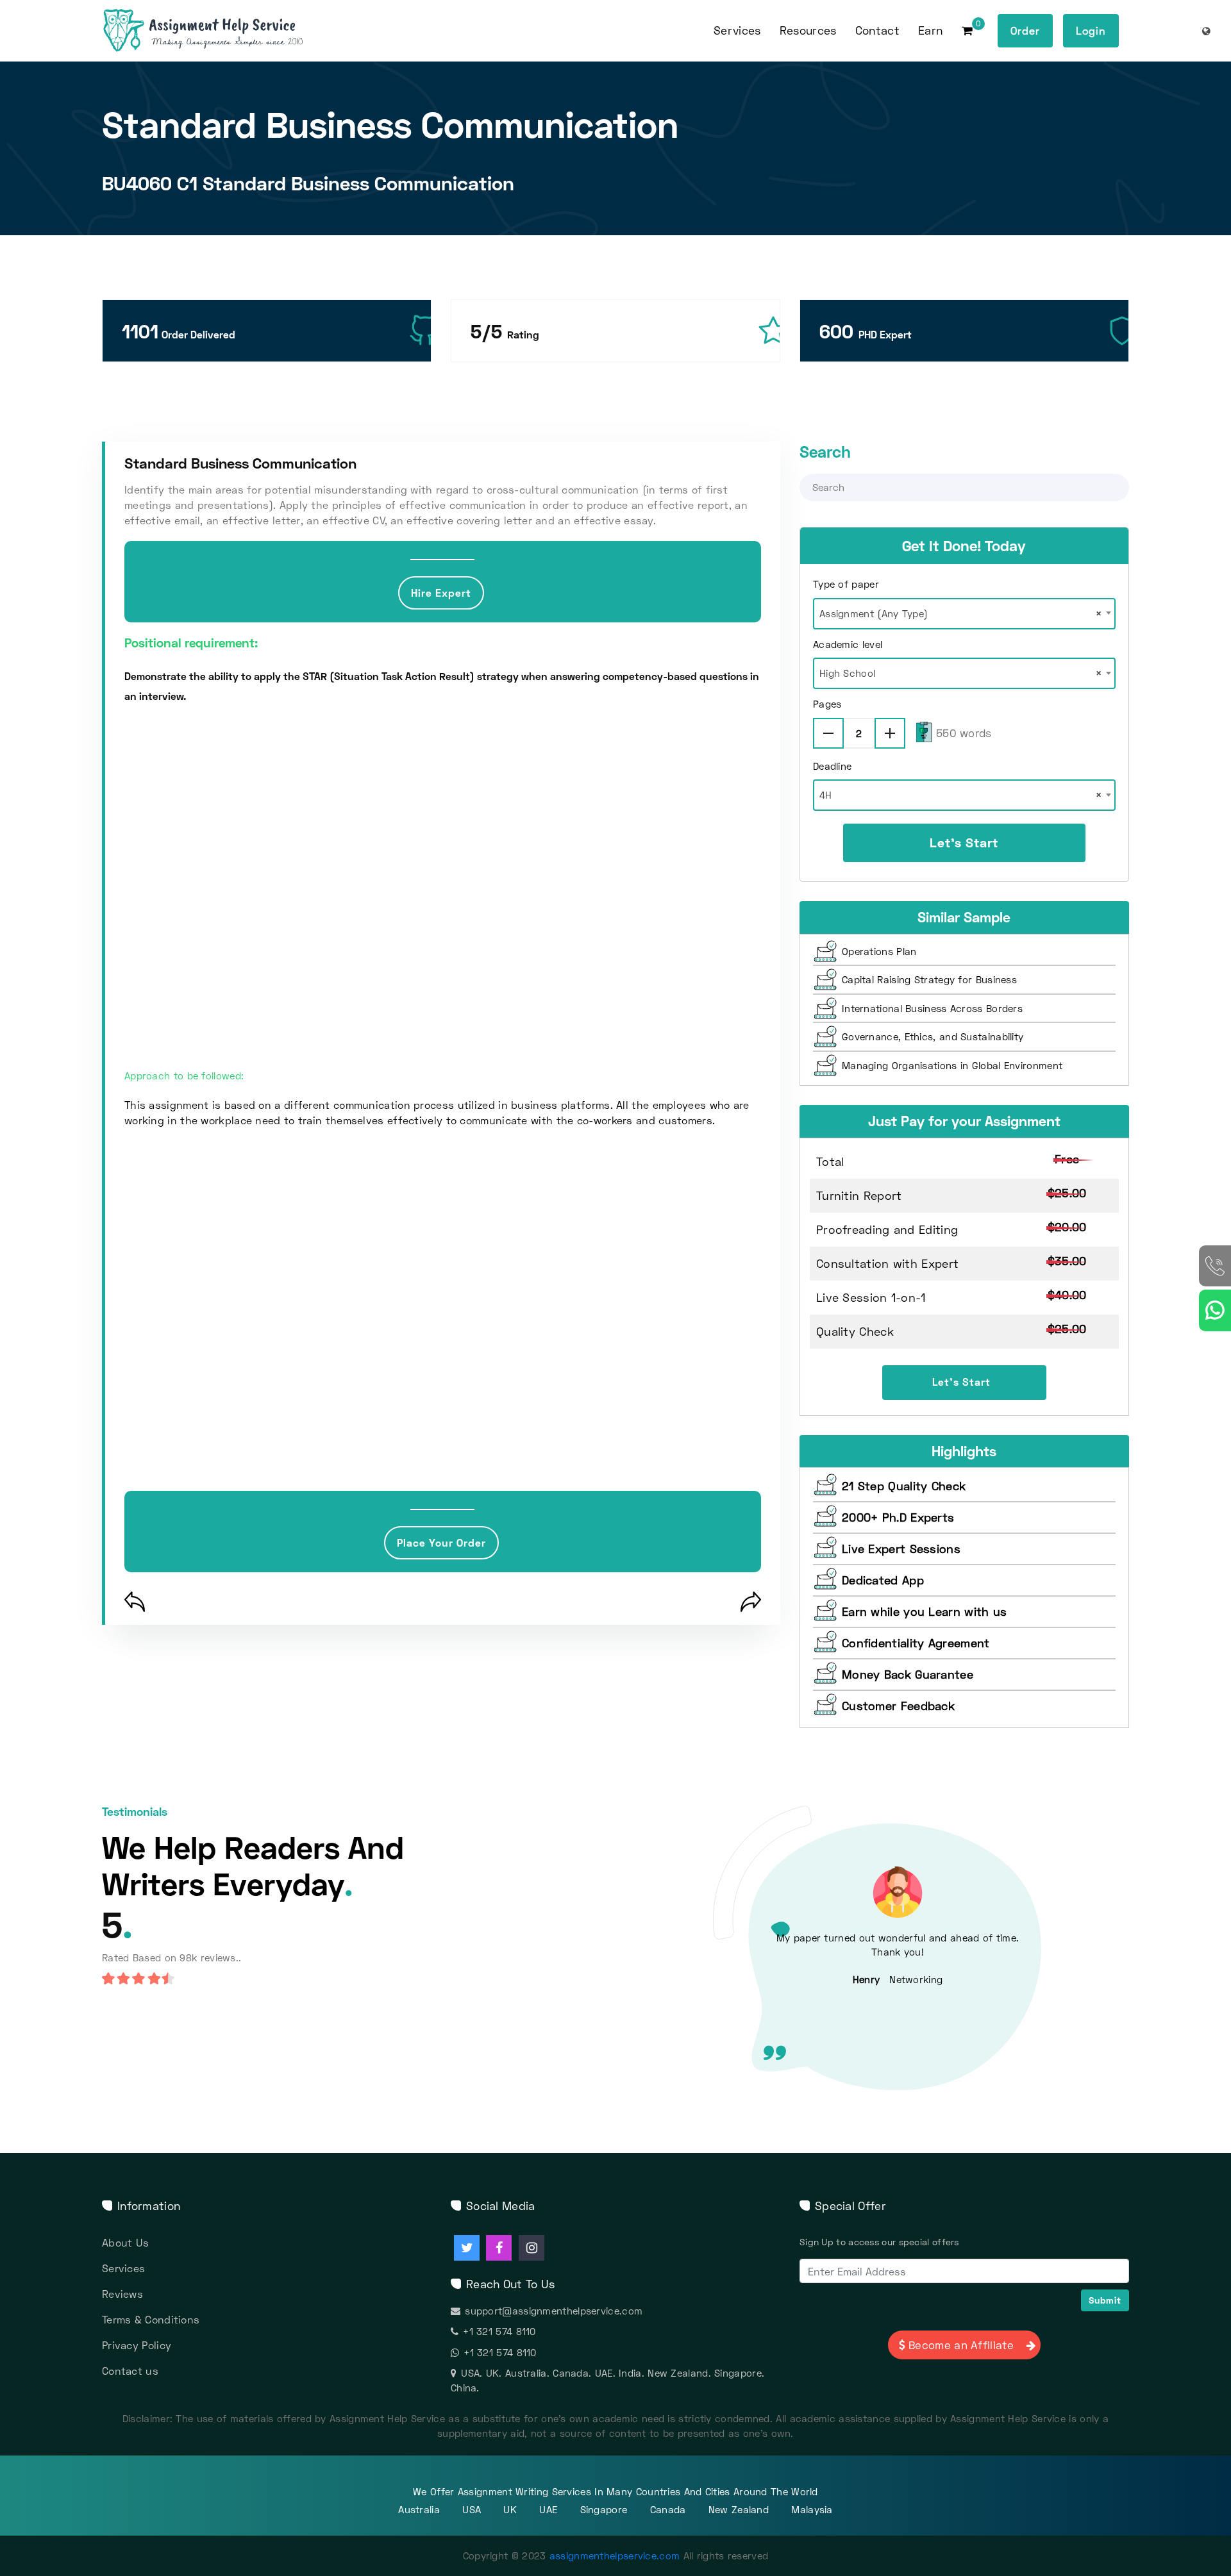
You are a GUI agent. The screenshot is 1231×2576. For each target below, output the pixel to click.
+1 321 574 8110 (499, 2331)
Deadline (832, 766)
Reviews (122, 2294)
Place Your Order (441, 1542)
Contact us (130, 2371)
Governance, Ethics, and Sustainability (933, 1036)
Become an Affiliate (961, 2345)
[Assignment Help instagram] (532, 2248)
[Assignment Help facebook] (499, 2248)
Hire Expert (441, 593)
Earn (930, 30)
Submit (1105, 2300)
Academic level (848, 644)
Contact (877, 30)
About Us (125, 2242)
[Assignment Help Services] (223, 31)
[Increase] (890, 733)
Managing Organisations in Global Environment (952, 1065)
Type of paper (846, 584)
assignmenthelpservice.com (615, 2555)
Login (1091, 30)
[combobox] (964, 610)
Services (123, 2268)
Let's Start (964, 842)
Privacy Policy (137, 2345)
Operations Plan (879, 951)
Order (1025, 30)
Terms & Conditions (151, 2319)
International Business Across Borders (932, 1008)
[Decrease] (828, 733)
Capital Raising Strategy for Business (929, 979)
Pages (827, 704)
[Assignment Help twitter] (467, 2248)
